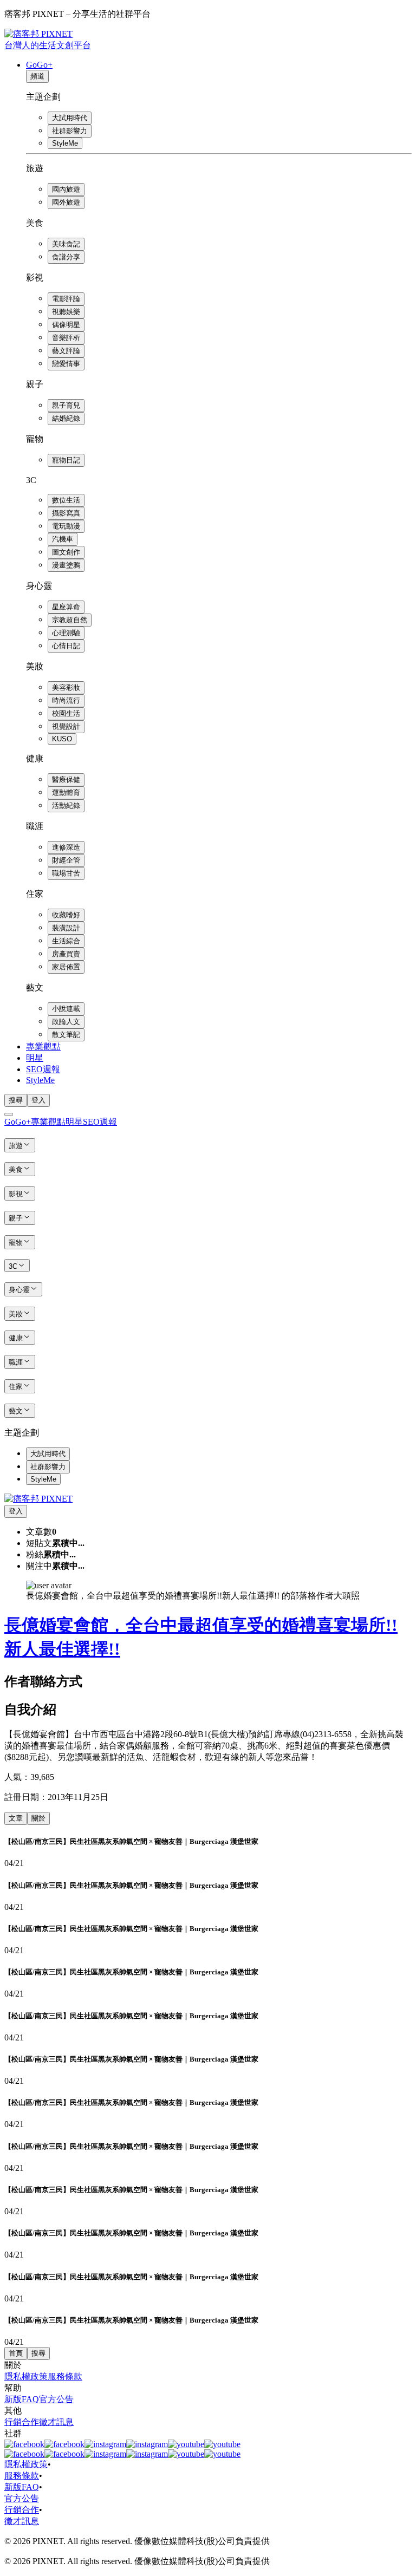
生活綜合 (66, 941)
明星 (35, 1058)
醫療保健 (66, 780)
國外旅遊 (66, 202)
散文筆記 (66, 1035)
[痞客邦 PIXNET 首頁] (38, 1499)
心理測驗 (66, 633)
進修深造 (66, 847)
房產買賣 (66, 954)
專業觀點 (43, 1046)
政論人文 (66, 1022)
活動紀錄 (66, 806)
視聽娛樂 (66, 312)
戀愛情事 (66, 364)
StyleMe (65, 143)
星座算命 (66, 607)
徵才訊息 (56, 2422)
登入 (38, 1100)
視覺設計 (66, 726)
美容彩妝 (66, 687)
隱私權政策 (26, 2376)
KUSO (62, 739)
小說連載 (66, 1009)
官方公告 (56, 2399)
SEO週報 (43, 1069)
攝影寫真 (66, 513)
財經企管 (66, 860)
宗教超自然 (70, 620)
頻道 (37, 76)
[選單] (9, 1114)
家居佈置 (66, 967)
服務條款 (65, 2376)
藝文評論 (66, 351)
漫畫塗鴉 (66, 565)
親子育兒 (66, 405)
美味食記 (66, 244)
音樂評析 (66, 338)
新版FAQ (22, 2399)
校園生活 (66, 713)
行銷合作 (22, 2422)
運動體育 (66, 793)
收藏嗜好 (66, 915)
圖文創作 (66, 552)
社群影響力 (70, 131)
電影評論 (66, 299)
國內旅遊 (66, 189)
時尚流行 (66, 700)
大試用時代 (70, 118)
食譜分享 (66, 257)
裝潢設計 (66, 928)
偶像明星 (66, 325)
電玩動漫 (66, 526)
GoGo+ (39, 65)
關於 (38, 1818)
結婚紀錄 (66, 418)
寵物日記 (66, 460)
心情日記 (66, 646)
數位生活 (66, 500)
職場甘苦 (66, 873)
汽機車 (63, 539)
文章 (16, 1818)
